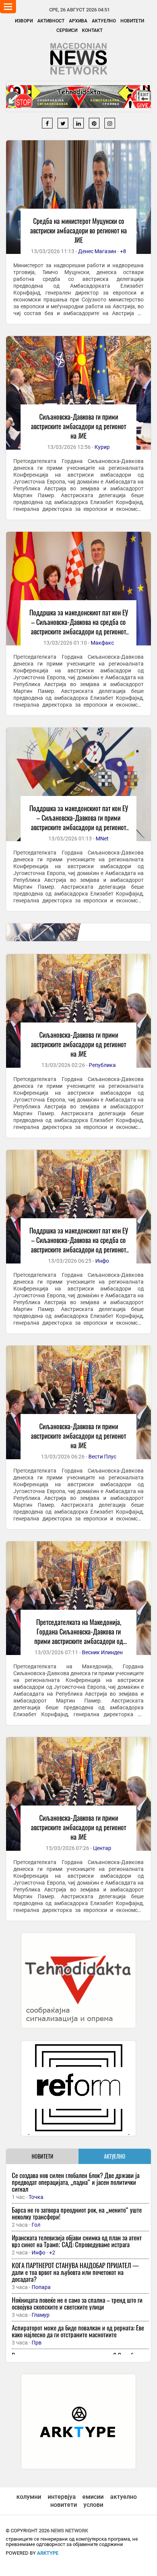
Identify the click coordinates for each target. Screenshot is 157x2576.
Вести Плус (102, 1457)
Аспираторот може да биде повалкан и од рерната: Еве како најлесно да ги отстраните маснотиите (78, 2331)
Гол (36, 2225)
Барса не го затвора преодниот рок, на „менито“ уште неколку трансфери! (77, 2213)
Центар (102, 1848)
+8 (123, 251)
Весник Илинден (102, 1652)
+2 (52, 2253)
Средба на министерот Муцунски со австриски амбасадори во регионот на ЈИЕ (78, 230)
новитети (64, 2505)
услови (93, 2505)
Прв (37, 2343)
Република (102, 1065)
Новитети (132, 21)
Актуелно (104, 21)
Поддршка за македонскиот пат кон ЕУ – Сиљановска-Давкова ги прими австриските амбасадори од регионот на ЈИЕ (79, 822)
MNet (102, 839)
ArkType (48, 2553)
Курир (102, 447)
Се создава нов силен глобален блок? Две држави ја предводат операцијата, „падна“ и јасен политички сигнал (76, 2182)
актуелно (123, 2497)
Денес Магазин (97, 251)
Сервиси (67, 30)
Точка (36, 2197)
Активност (51, 21)
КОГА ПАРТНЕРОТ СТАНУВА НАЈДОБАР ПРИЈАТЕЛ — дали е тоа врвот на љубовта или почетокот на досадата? (75, 2272)
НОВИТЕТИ (42, 2156)
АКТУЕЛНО (115, 2156)
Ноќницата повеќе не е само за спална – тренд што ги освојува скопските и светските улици (77, 2303)
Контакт (92, 30)
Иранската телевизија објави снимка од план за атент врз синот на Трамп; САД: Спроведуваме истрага (77, 2241)
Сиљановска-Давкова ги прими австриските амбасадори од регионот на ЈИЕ (78, 426)
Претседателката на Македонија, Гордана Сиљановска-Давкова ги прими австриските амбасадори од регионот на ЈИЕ (79, 1636)
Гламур (41, 2315)
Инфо (102, 1261)
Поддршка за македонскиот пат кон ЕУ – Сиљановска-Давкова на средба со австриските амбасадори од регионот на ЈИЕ (79, 627)
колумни (29, 2497)
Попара (41, 2287)
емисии (93, 2497)
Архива (78, 21)
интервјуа (62, 2497)
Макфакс (102, 643)
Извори (24, 21)
